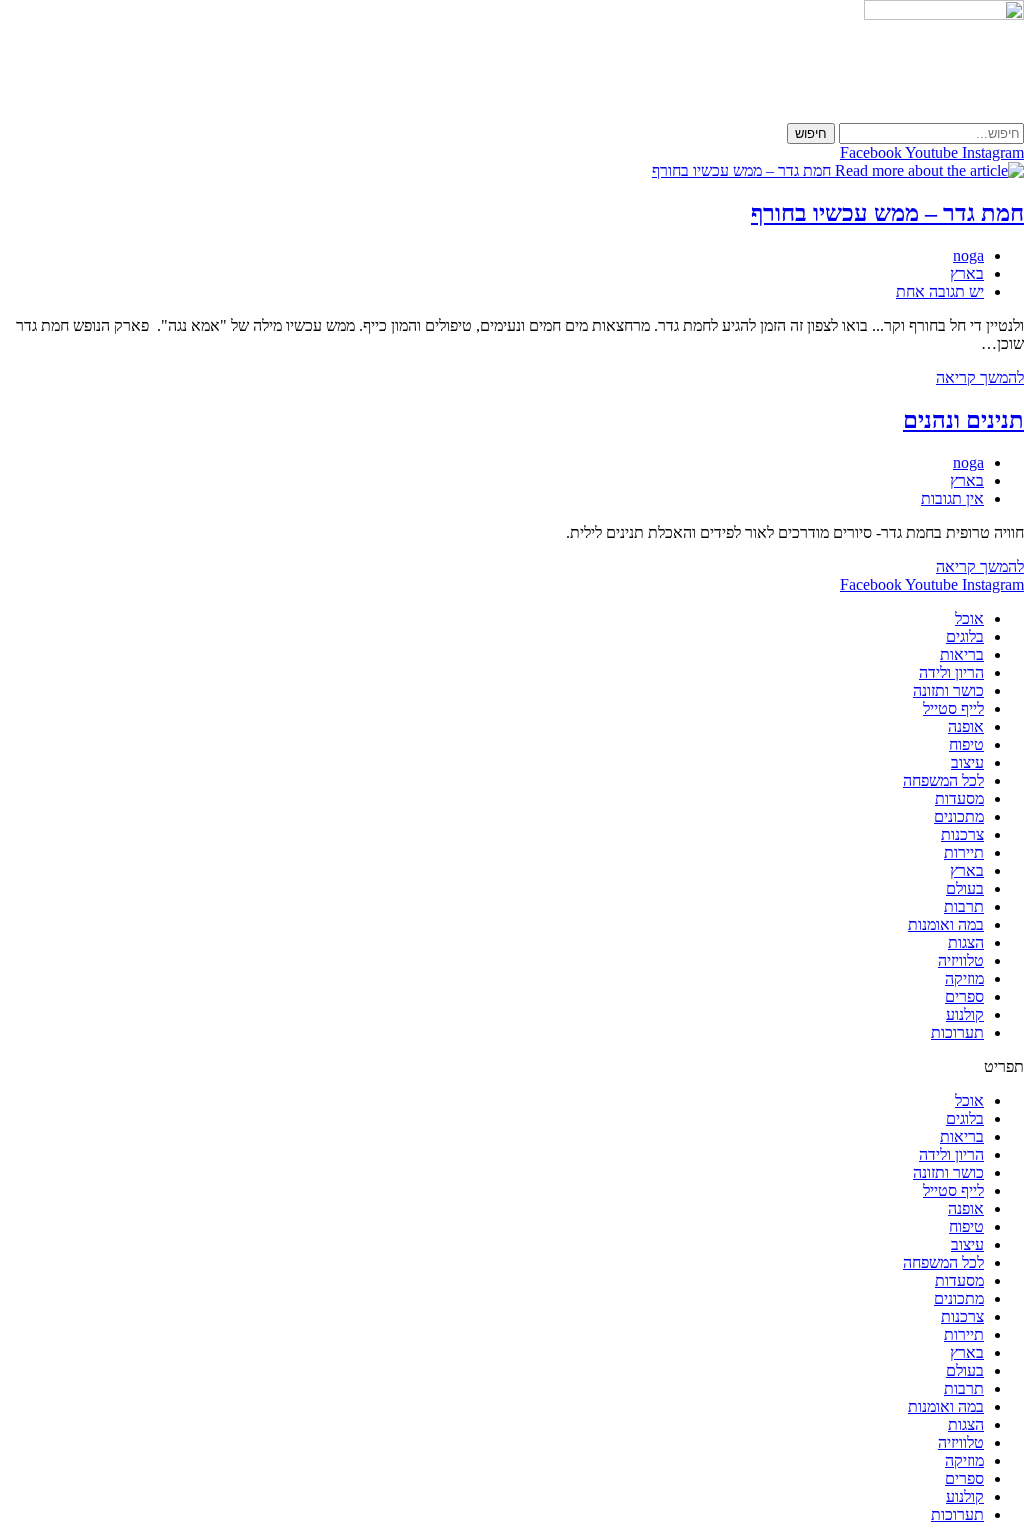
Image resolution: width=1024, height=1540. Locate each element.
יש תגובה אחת (940, 291)
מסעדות (959, 798)
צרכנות (962, 834)
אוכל (969, 618)
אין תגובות (952, 498)
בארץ (967, 273)
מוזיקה (964, 978)
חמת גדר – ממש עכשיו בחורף (887, 213)
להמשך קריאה (980, 377)
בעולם (965, 888)
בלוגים (965, 636)
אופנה (966, 726)
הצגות (966, 942)
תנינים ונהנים (963, 420)
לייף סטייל (953, 708)
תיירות (964, 852)
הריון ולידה (951, 672)
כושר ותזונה (948, 690)
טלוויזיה (961, 960)
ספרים (964, 996)
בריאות (962, 654)
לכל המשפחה (943, 780)
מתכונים (959, 816)
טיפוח (966, 744)
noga (968, 255)
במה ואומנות (946, 924)
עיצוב (967, 762)
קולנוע (965, 1014)
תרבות (964, 906)
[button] (512, 1067)
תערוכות (957, 1032)
